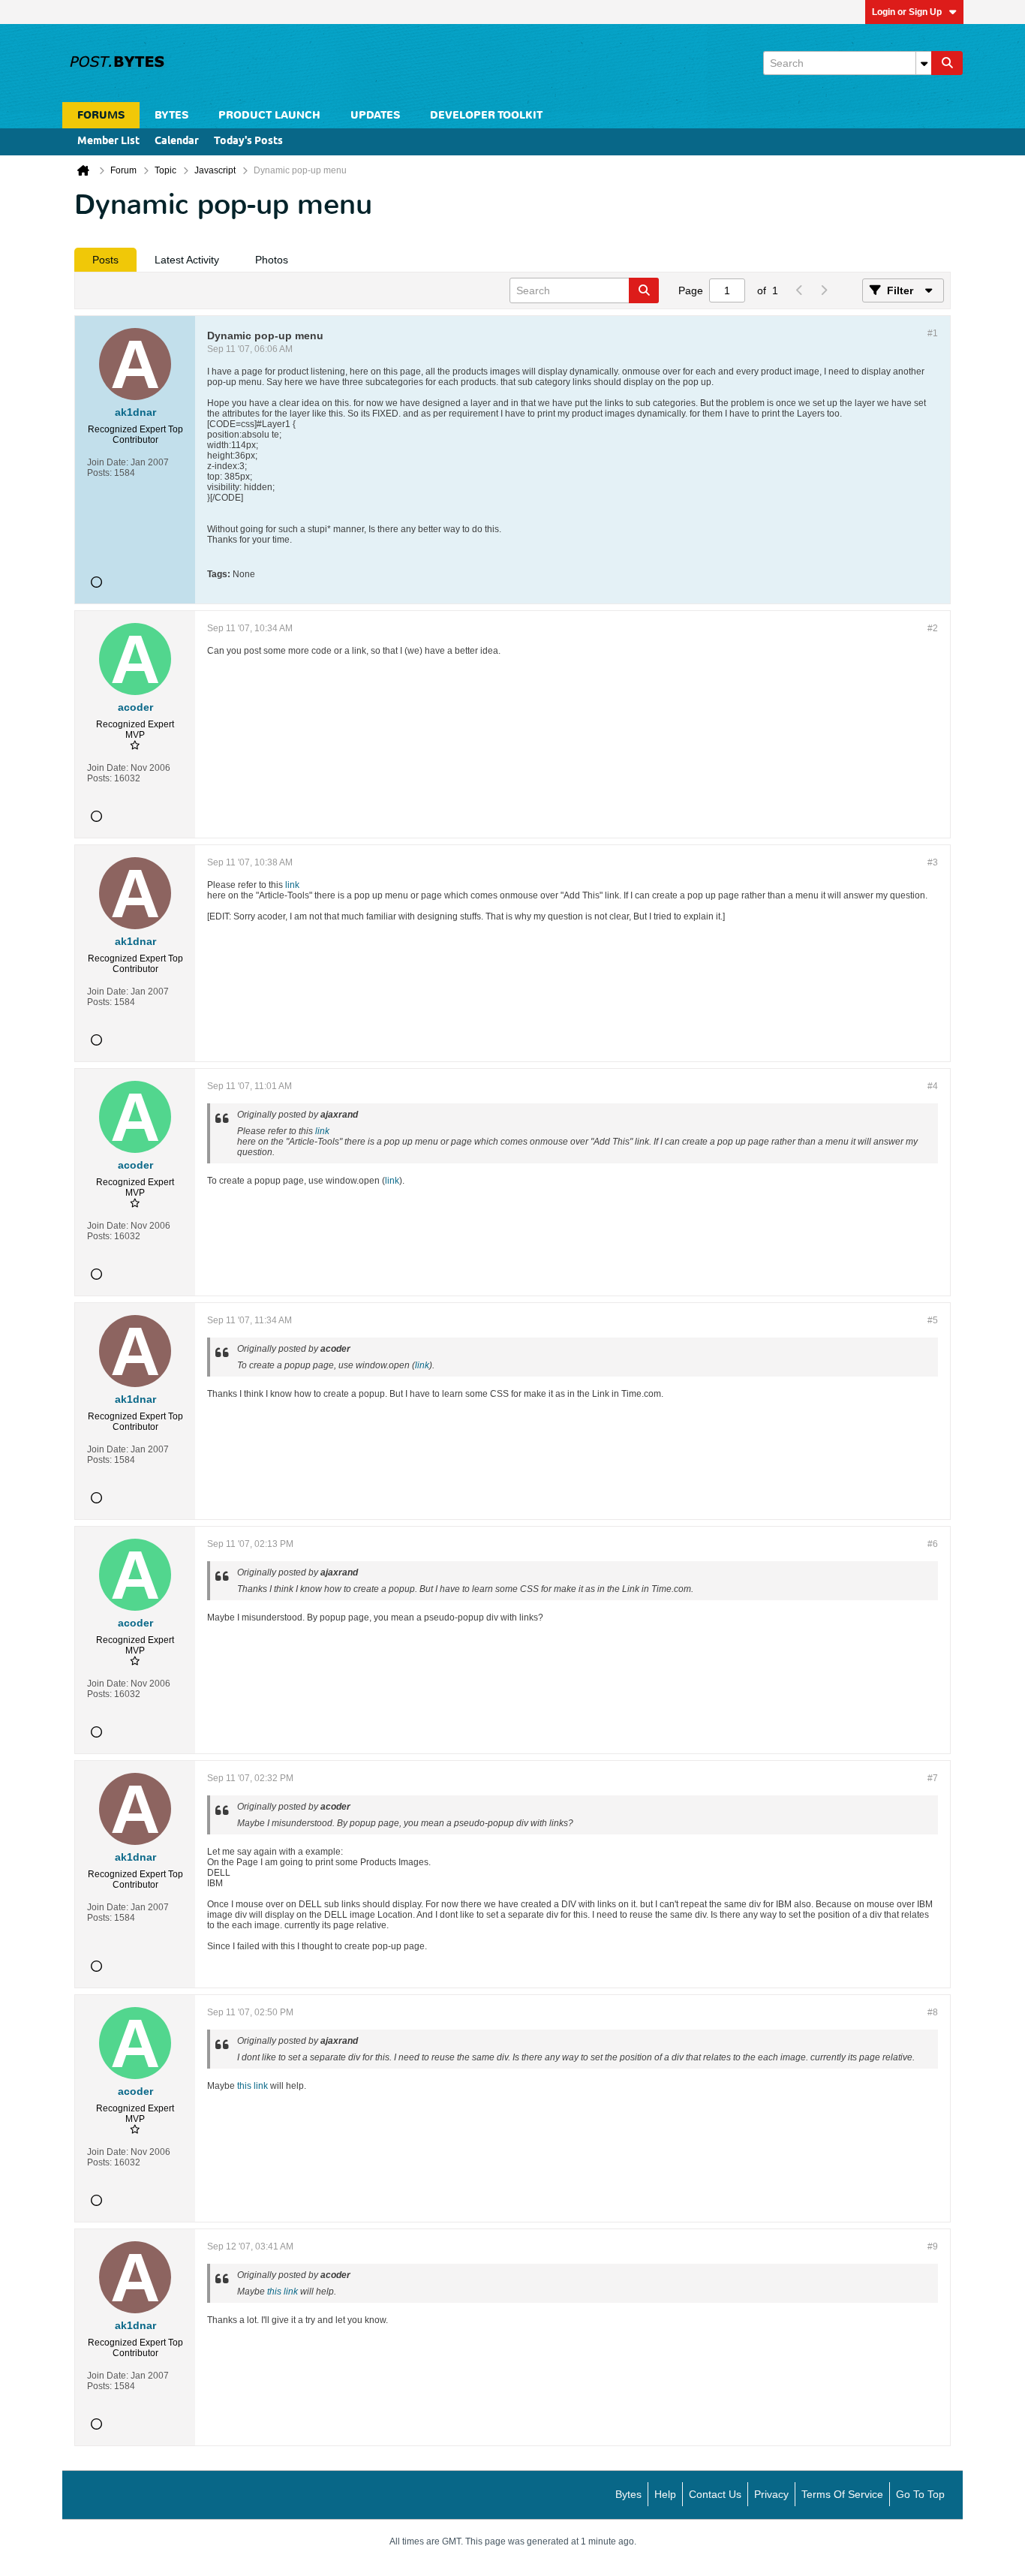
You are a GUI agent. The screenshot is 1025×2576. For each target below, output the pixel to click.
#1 (933, 333)
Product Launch (269, 115)
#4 (933, 1086)
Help (665, 2494)
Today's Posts (248, 141)
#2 (933, 628)
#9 (933, 2246)
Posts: (99, 473)
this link (252, 2086)
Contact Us (715, 2494)
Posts (105, 260)
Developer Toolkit (486, 115)
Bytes (628, 2494)
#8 (933, 2012)
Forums (101, 115)
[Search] (947, 63)
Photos (272, 260)
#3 (933, 862)
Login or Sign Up (907, 12)
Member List (108, 141)
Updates (375, 115)
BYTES (171, 115)
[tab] (105, 260)
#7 (933, 1778)
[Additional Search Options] (924, 63)
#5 (933, 1320)
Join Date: (108, 462)
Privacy (771, 2494)
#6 (933, 1544)
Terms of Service (842, 2494)
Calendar (177, 141)
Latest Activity (187, 260)
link (292, 885)
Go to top (920, 2494)
